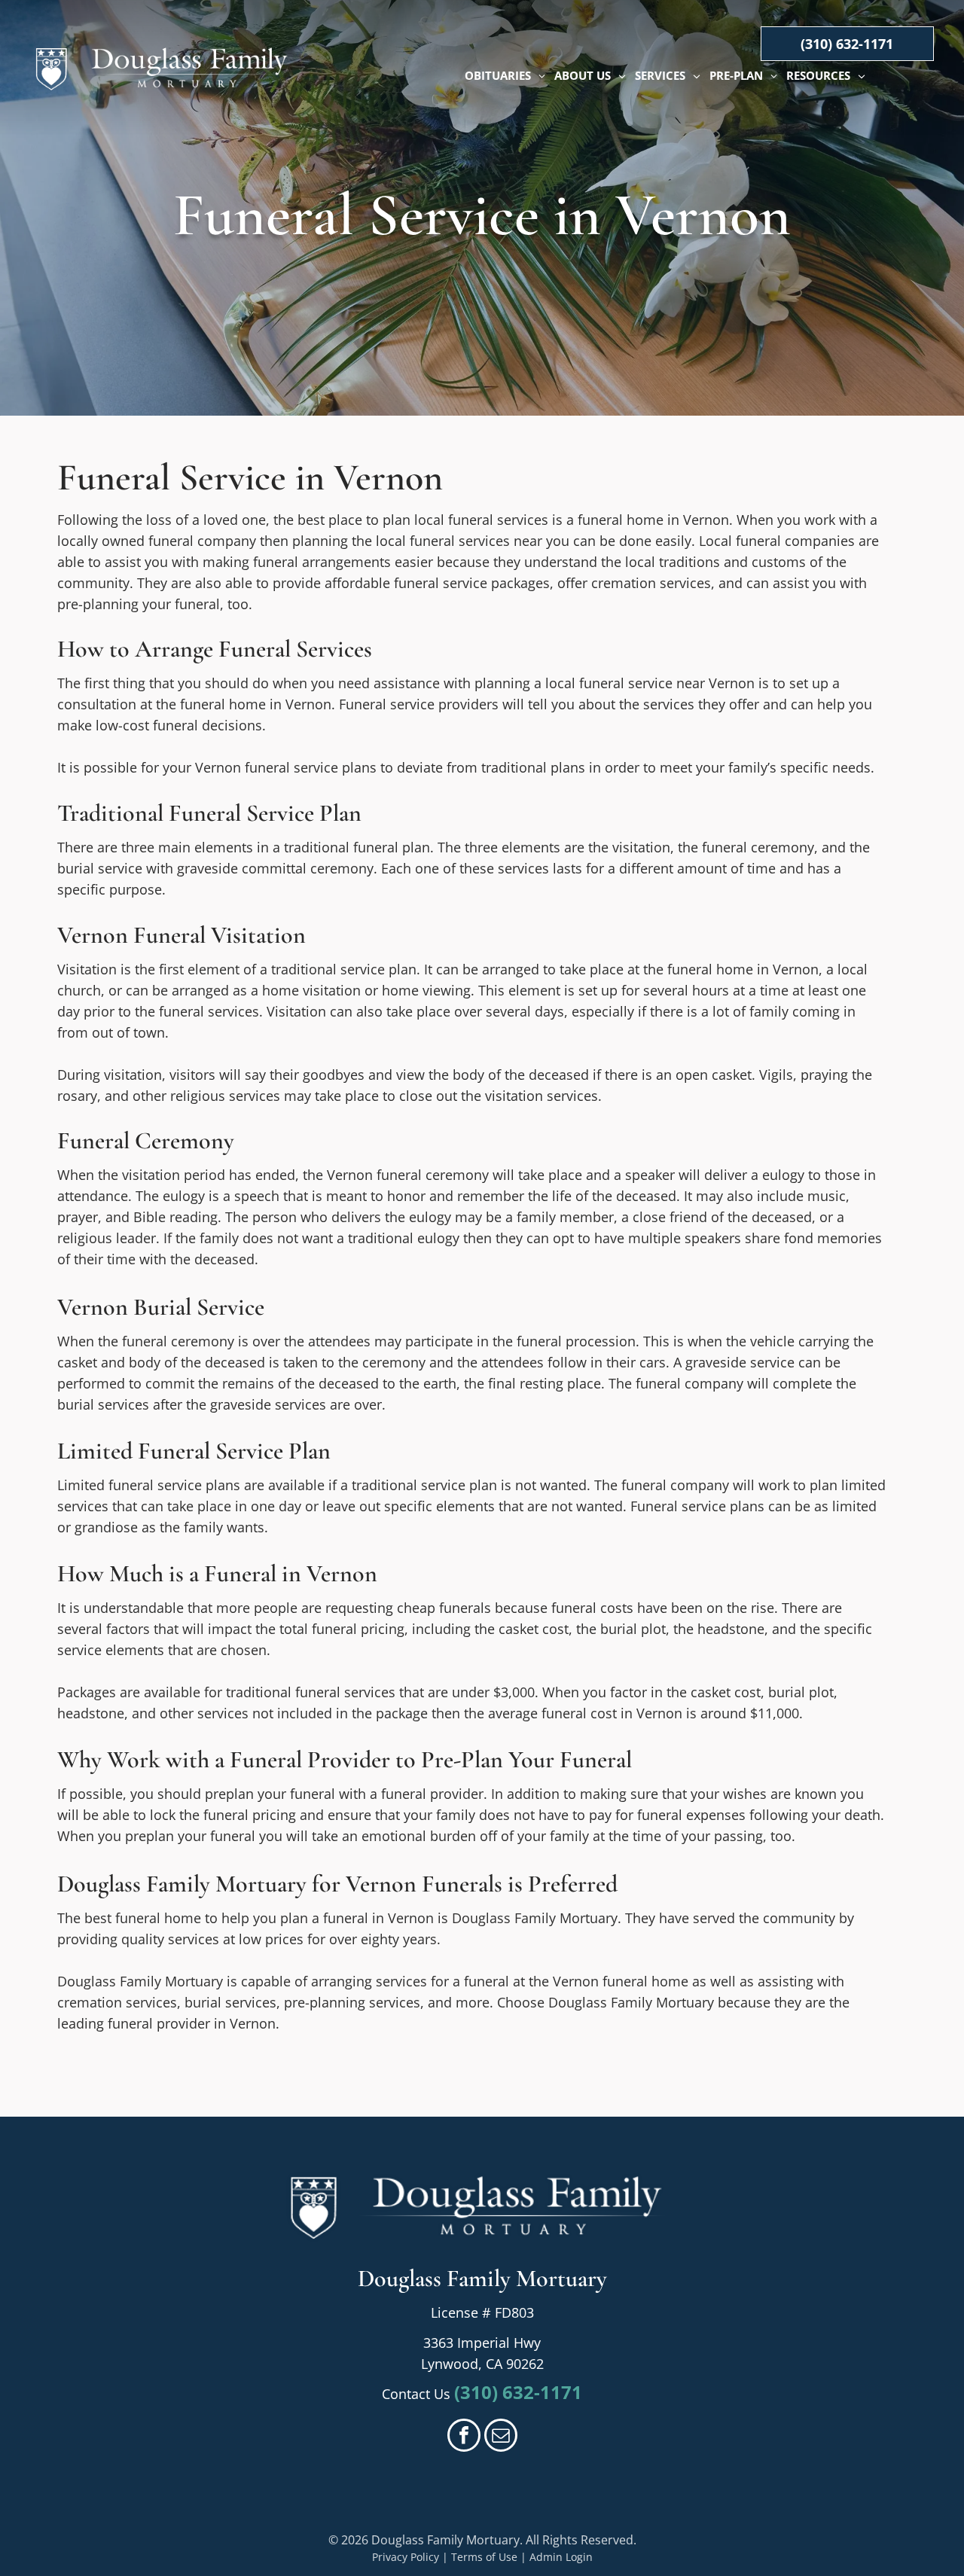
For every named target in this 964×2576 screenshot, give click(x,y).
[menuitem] (505, 76)
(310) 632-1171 (518, 2392)
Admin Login (561, 2557)
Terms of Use (484, 2557)
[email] (501, 2437)
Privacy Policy (406, 2557)
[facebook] (464, 2437)
